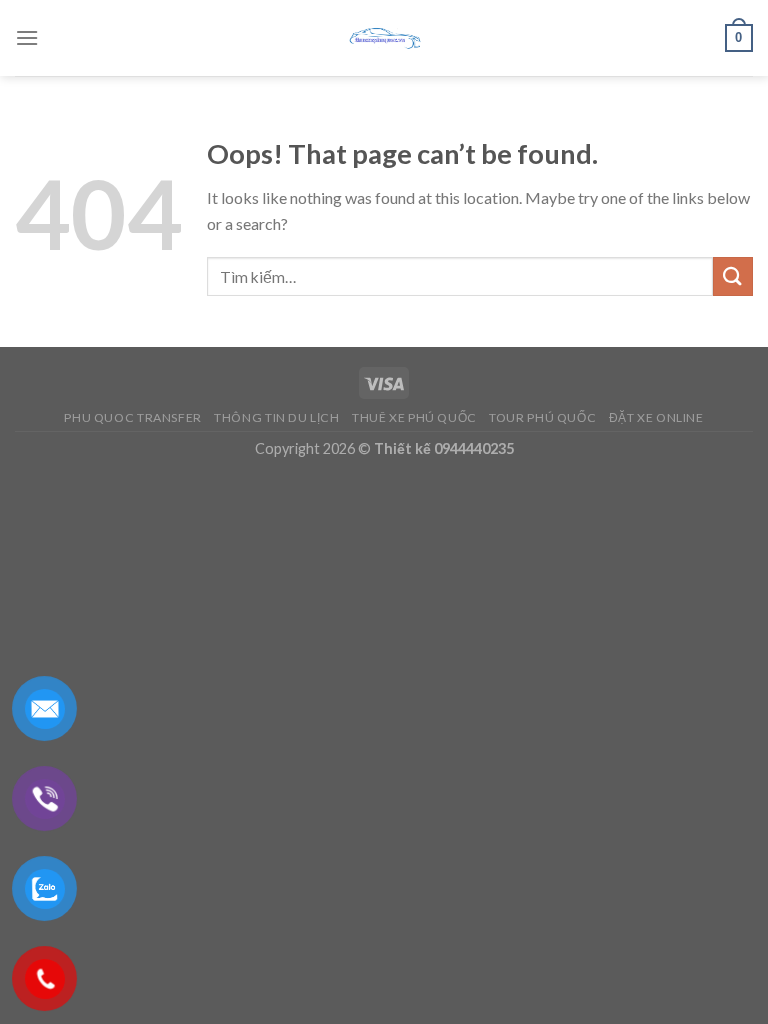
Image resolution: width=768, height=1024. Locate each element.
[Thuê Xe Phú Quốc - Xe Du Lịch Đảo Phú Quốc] (384, 38)
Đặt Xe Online (656, 417)
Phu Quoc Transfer (132, 417)
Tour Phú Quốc (542, 417)
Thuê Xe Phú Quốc (414, 417)
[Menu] (27, 37)
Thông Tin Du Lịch (276, 417)
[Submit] (733, 276)
